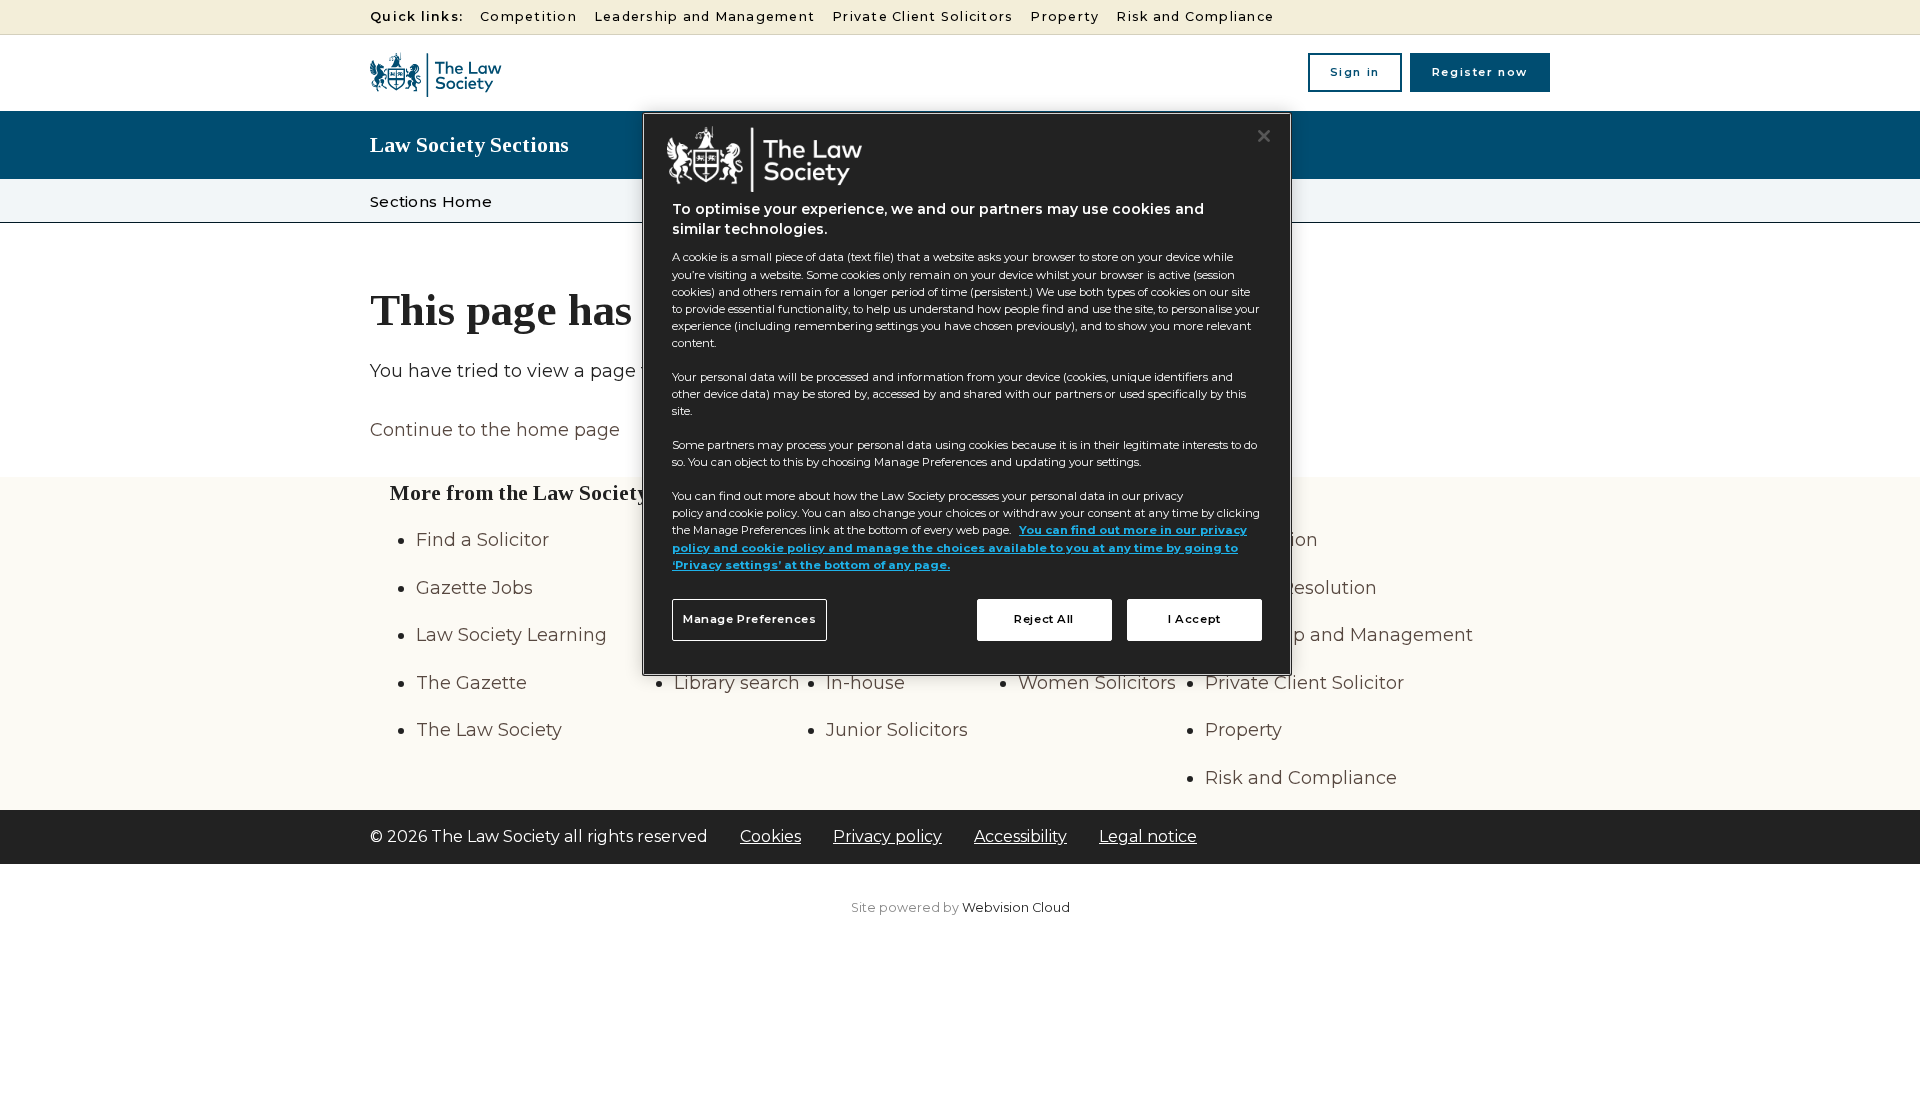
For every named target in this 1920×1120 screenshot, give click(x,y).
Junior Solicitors (897, 730)
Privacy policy (887, 836)
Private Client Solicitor (1304, 683)
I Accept (1194, 619)
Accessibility (1020, 836)
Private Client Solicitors (922, 16)
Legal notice (1148, 836)
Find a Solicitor (482, 540)
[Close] (1264, 136)
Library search (737, 683)
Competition (528, 16)
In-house (865, 683)
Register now (1480, 72)
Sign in (1355, 72)
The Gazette (471, 683)
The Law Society (489, 730)
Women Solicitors (1097, 683)
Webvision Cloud (1016, 907)
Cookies (770, 836)
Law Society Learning (511, 635)
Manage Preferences (749, 619)
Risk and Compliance (1195, 16)
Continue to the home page (495, 430)
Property (1064, 16)
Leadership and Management (704, 16)
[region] (967, 394)
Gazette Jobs (474, 588)
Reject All (1044, 619)
